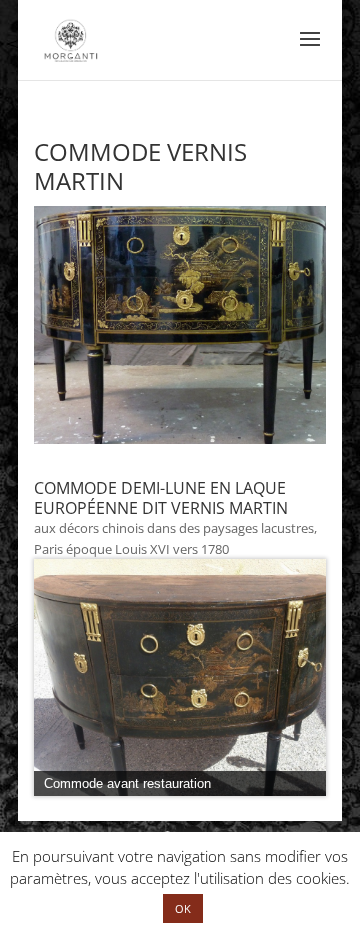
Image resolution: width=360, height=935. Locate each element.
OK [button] (183, 908)
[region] (180, 677)
